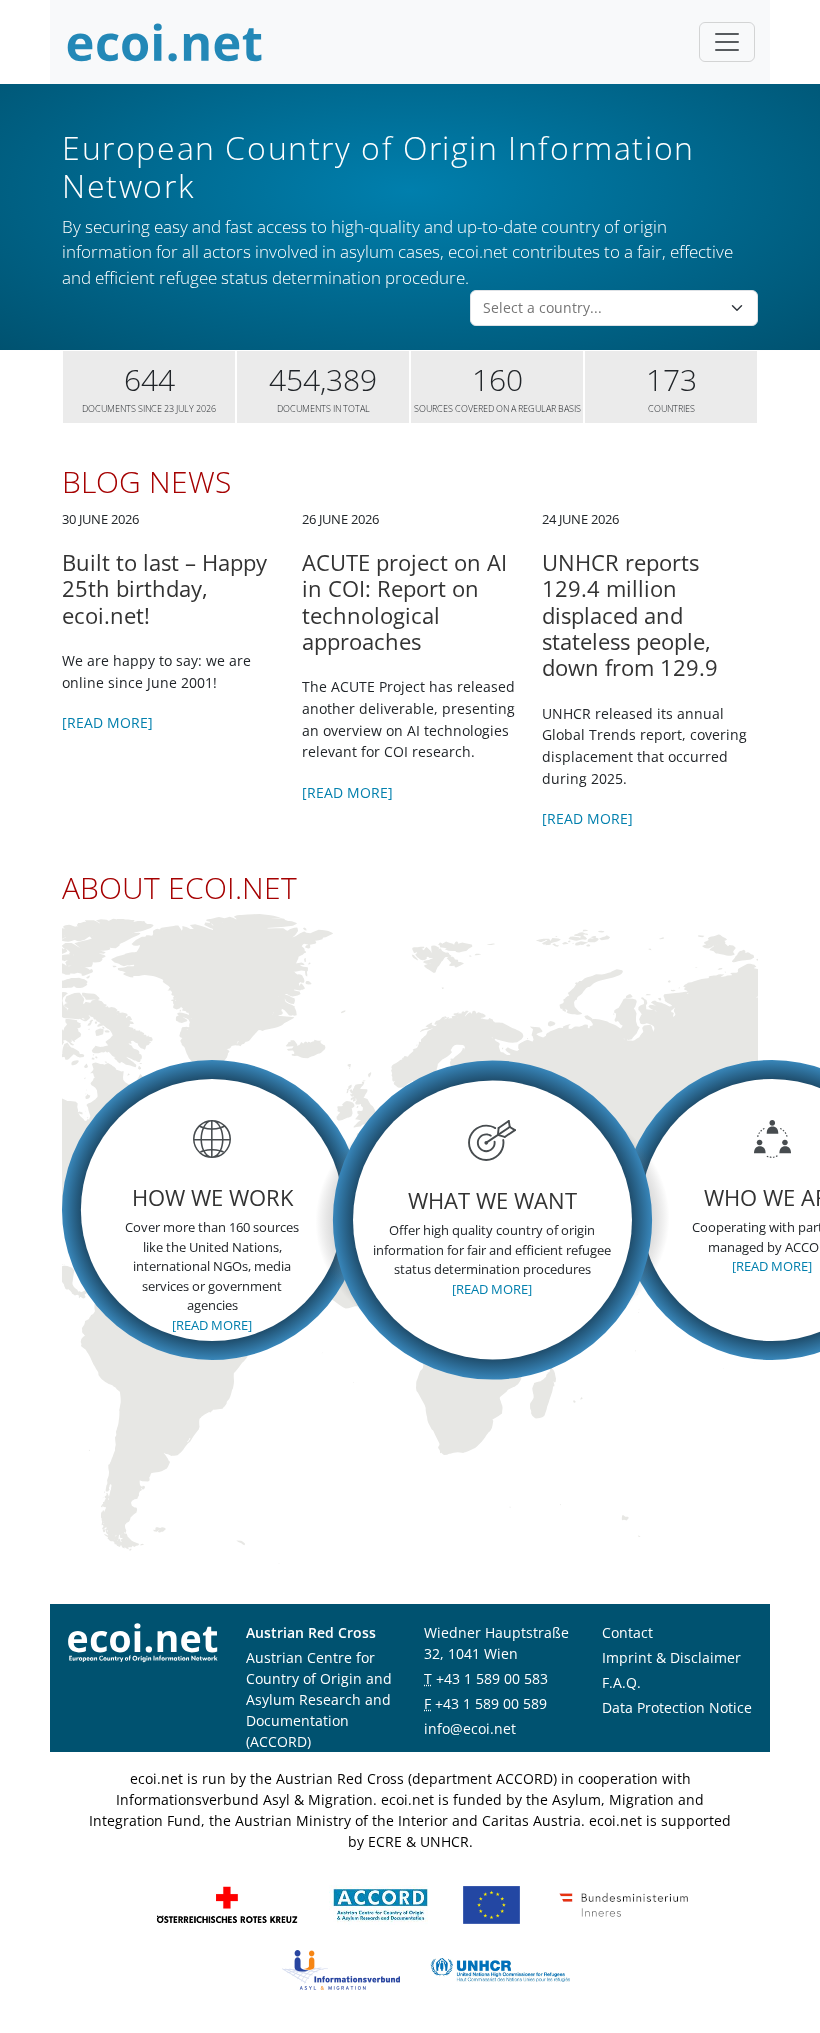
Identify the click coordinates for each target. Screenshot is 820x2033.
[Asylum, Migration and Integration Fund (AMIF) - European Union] (491, 1903)
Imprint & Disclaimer (671, 1657)
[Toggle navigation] (727, 42)
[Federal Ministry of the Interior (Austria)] (624, 1903)
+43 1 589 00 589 (491, 1703)
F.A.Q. (621, 1682)
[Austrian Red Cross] (227, 1903)
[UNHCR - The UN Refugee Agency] (500, 1968)
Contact (627, 1632)
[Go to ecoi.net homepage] (165, 42)
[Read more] (107, 722)
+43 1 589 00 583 (492, 1678)
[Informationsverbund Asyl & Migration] (341, 1968)
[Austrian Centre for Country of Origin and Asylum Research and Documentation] (380, 1903)
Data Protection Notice (677, 1707)
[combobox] (602, 308)
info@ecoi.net (470, 1728)
